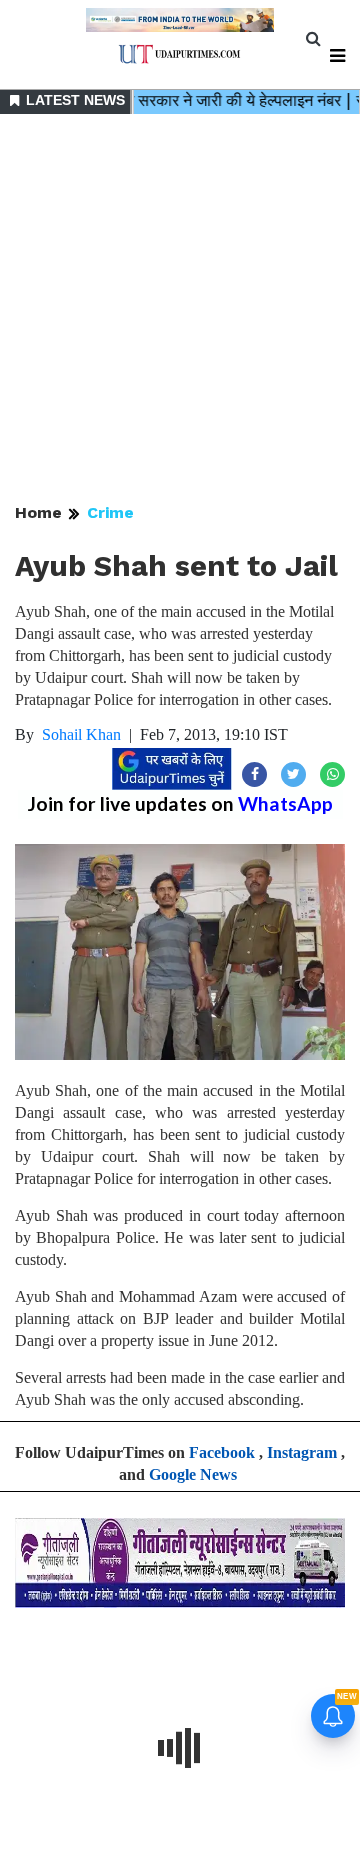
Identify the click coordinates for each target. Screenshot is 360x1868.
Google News (193, 1474)
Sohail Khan (81, 734)
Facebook (222, 1452)
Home (38, 512)
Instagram (302, 1452)
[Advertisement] (180, 310)
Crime (110, 512)
